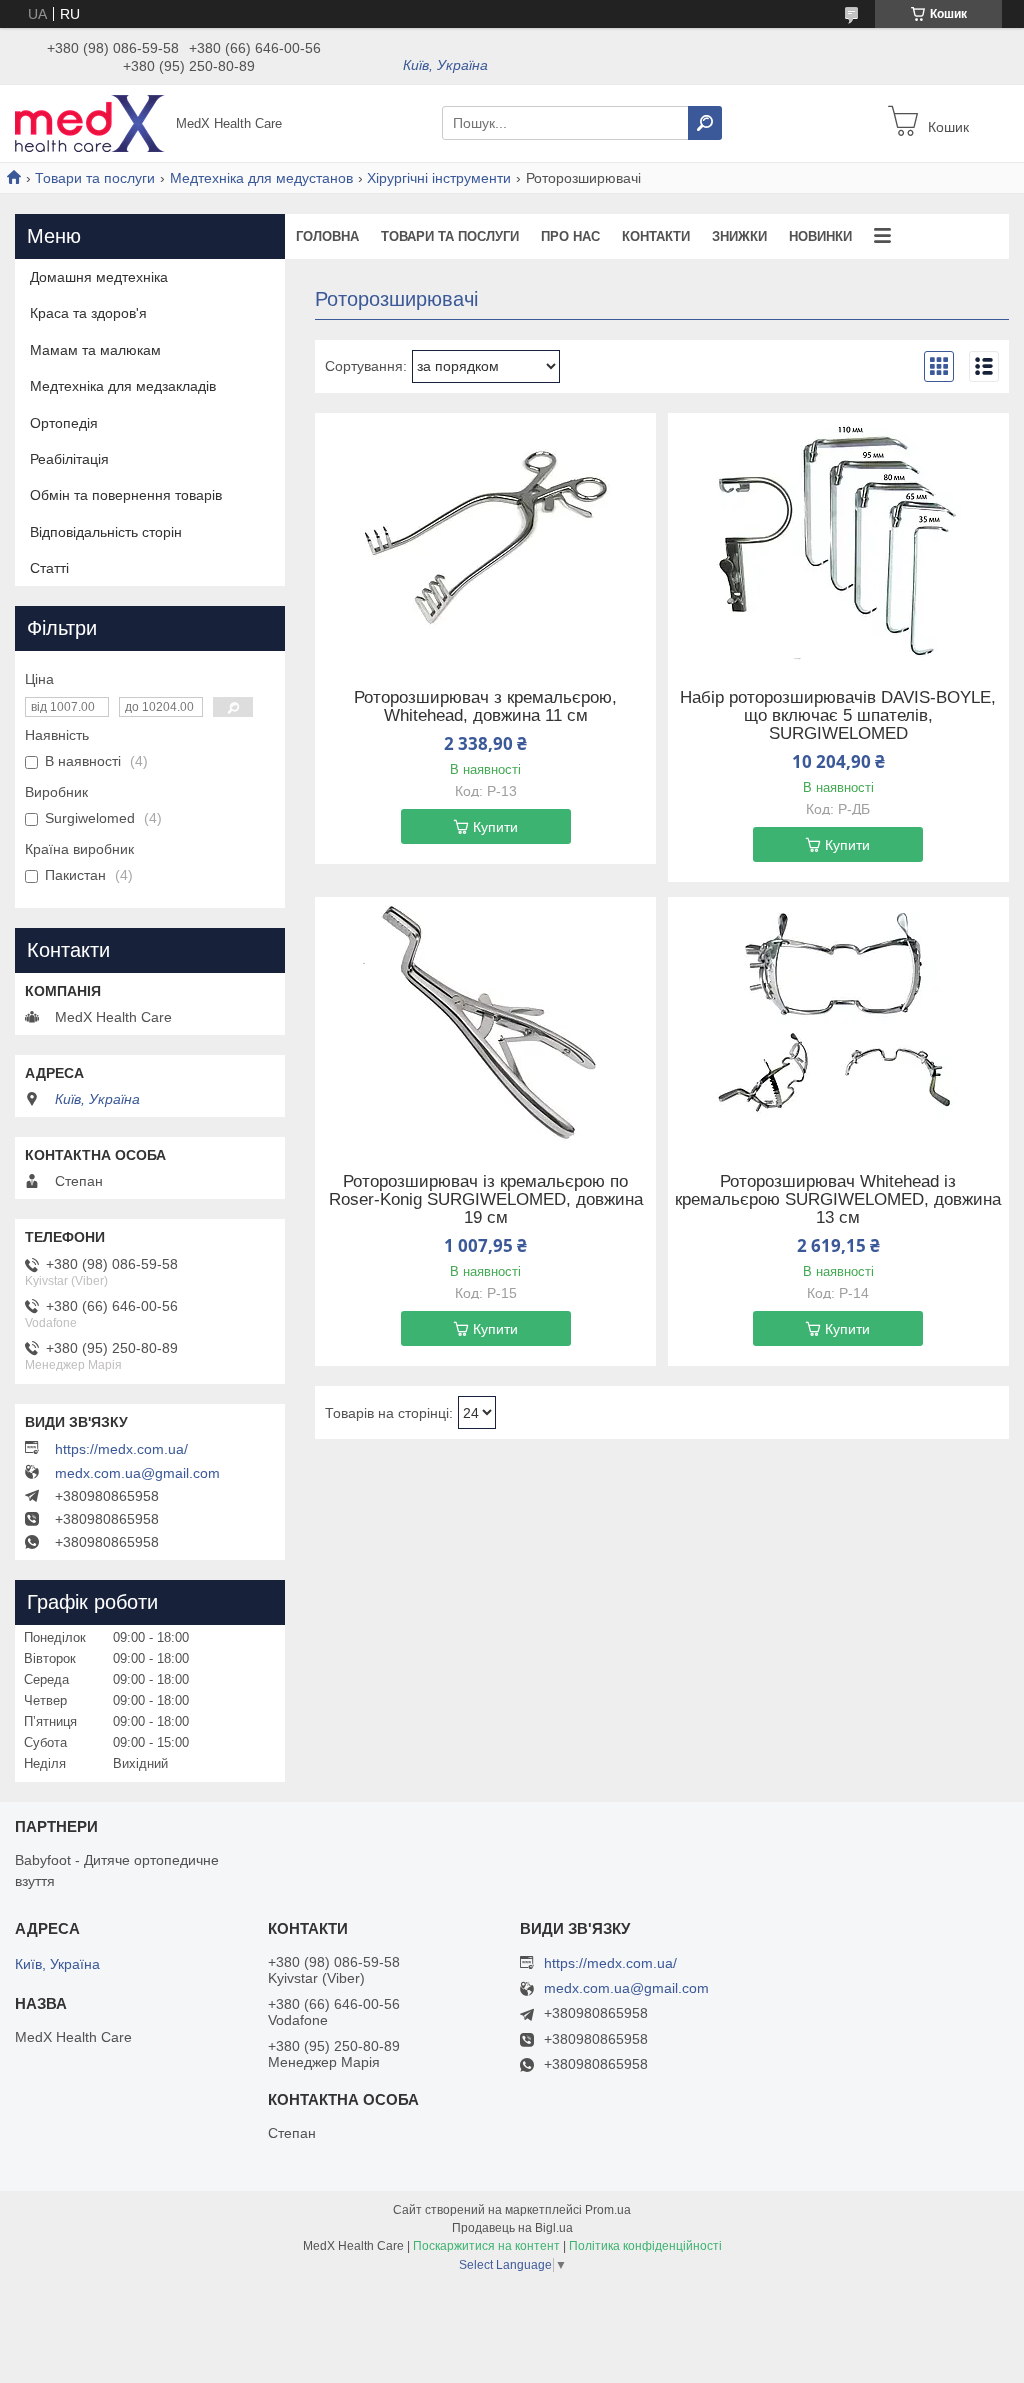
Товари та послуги (95, 178)
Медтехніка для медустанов (261, 178)
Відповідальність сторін (106, 532)
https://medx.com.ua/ (121, 1449)
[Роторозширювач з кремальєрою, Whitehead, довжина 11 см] (485, 538)
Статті (49, 568)
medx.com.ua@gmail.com (137, 1473)
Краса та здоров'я (88, 313)
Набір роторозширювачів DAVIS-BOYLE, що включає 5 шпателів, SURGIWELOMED (838, 716)
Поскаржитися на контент (486, 2246)
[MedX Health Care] (90, 122)
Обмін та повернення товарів (126, 495)
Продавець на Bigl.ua (512, 2228)
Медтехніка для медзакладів (123, 386)
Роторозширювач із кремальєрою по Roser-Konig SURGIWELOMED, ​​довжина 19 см (486, 1200)
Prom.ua (608, 2210)
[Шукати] (705, 123)
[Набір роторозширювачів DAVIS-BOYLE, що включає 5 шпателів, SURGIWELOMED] (838, 538)
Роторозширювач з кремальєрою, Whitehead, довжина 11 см (485, 707)
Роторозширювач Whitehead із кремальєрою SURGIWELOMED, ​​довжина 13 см (838, 1200)
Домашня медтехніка (99, 277)
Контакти (656, 236)
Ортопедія (64, 423)
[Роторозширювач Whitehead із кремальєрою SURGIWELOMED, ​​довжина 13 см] (838, 1022)
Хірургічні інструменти (439, 178)
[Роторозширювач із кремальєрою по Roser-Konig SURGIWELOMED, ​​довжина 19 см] (485, 1022)
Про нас (570, 236)
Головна (327, 236)
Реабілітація (69, 459)
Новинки (820, 236)
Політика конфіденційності (645, 2246)
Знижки (739, 236)
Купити (495, 827)
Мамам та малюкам (95, 350)
